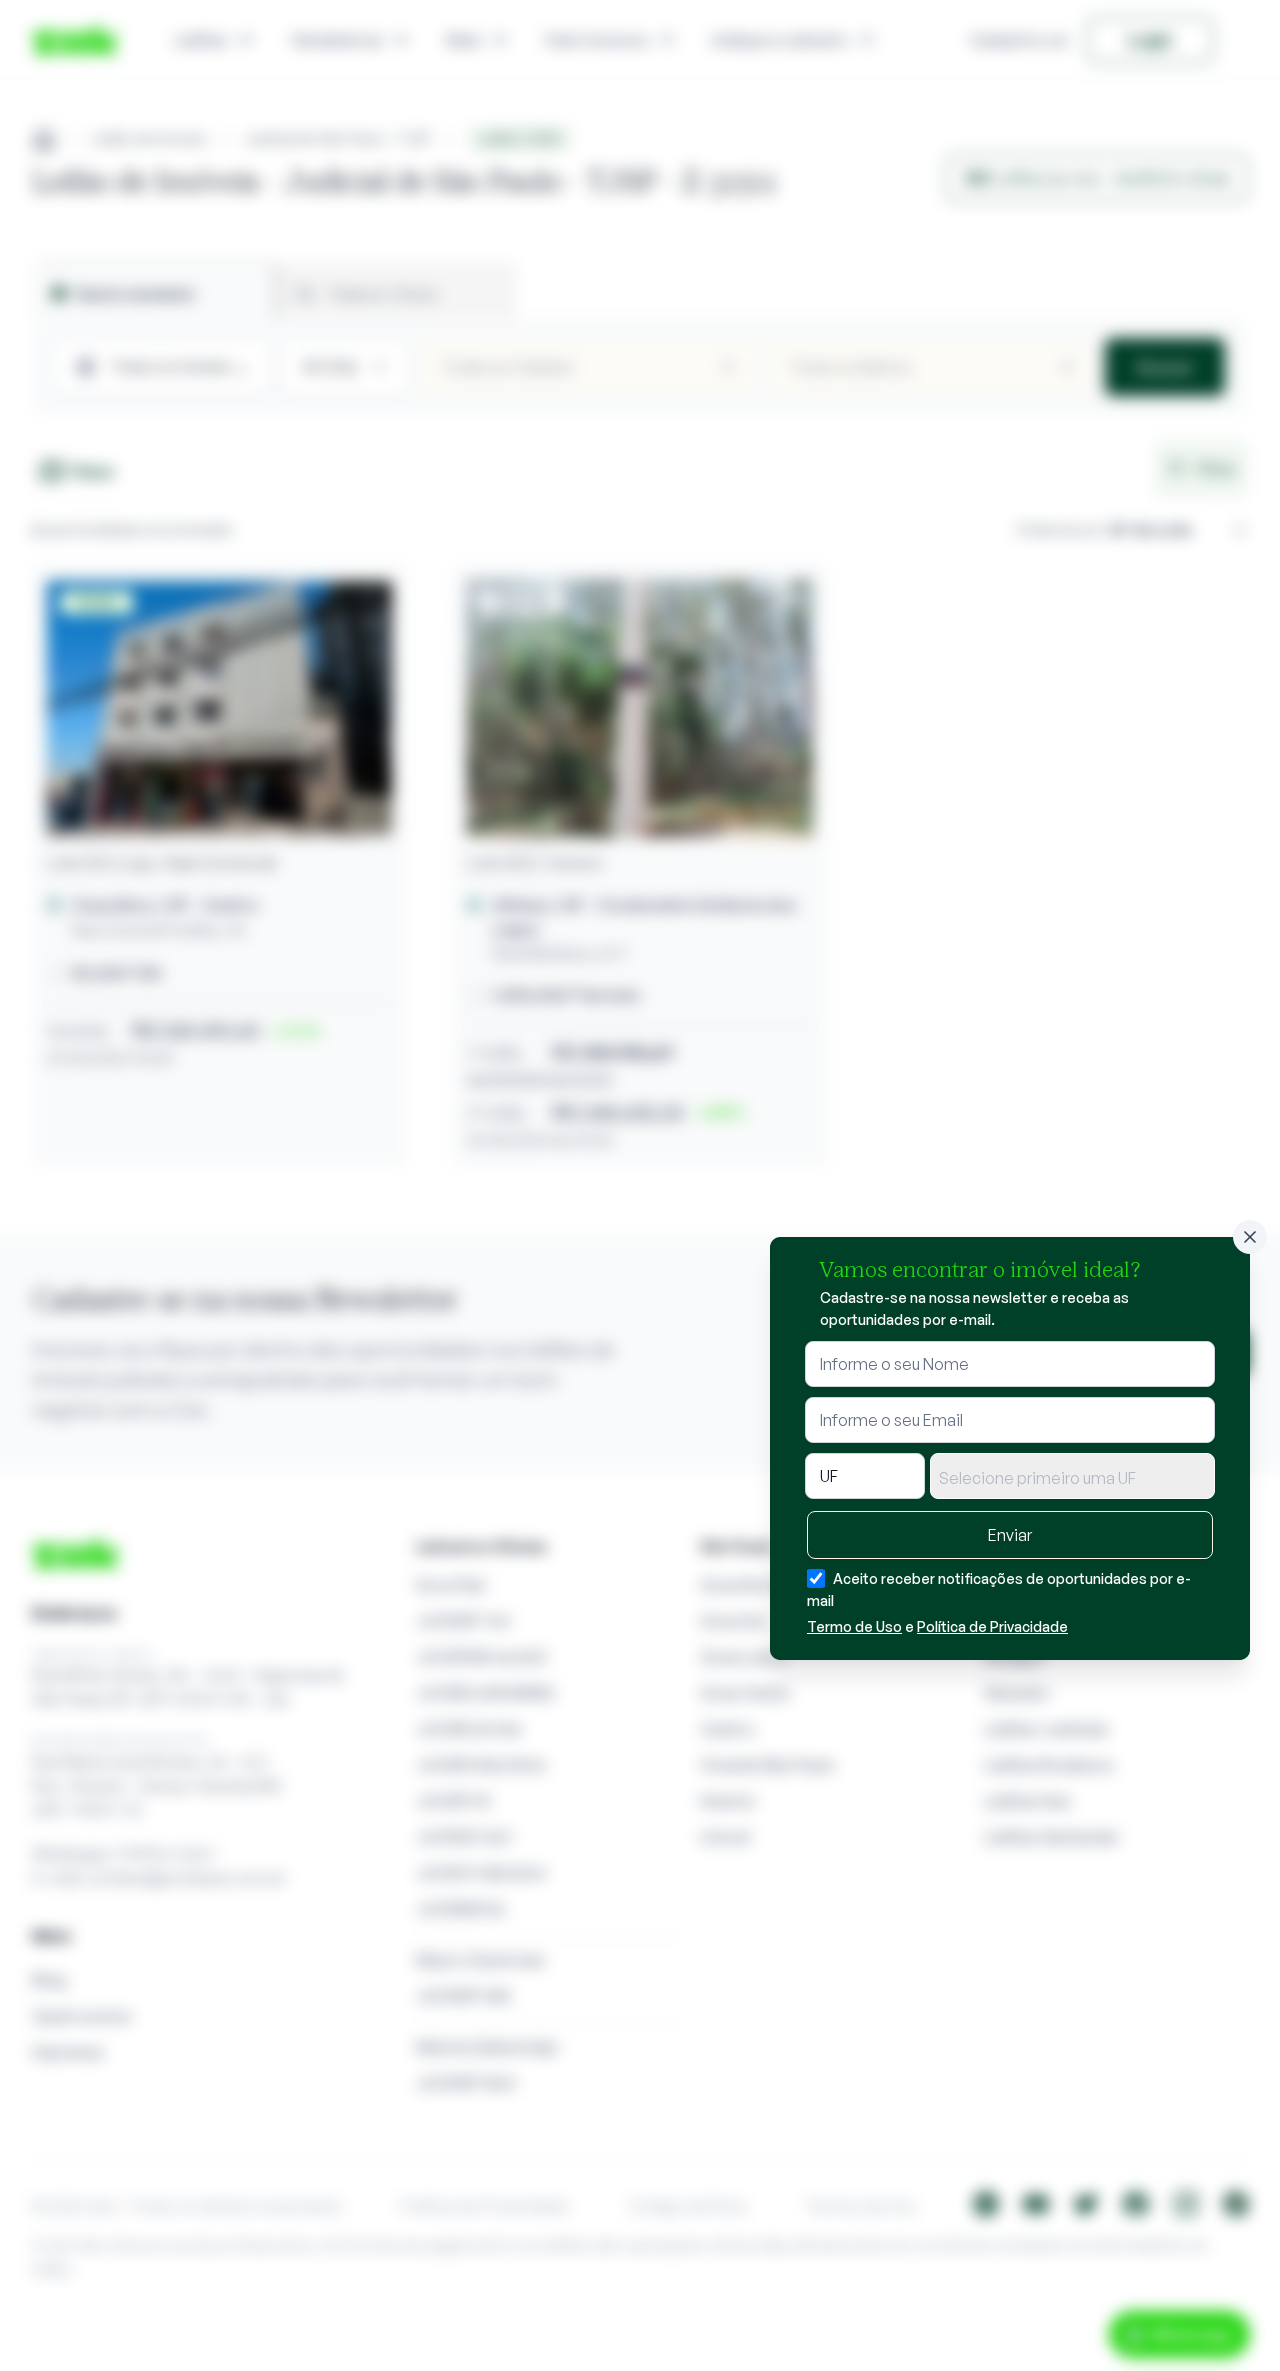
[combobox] (1072, 1476)
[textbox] (1072, 1478)
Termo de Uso (854, 1626)
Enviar (1010, 1535)
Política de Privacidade (992, 1626)
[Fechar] (1250, 1237)
